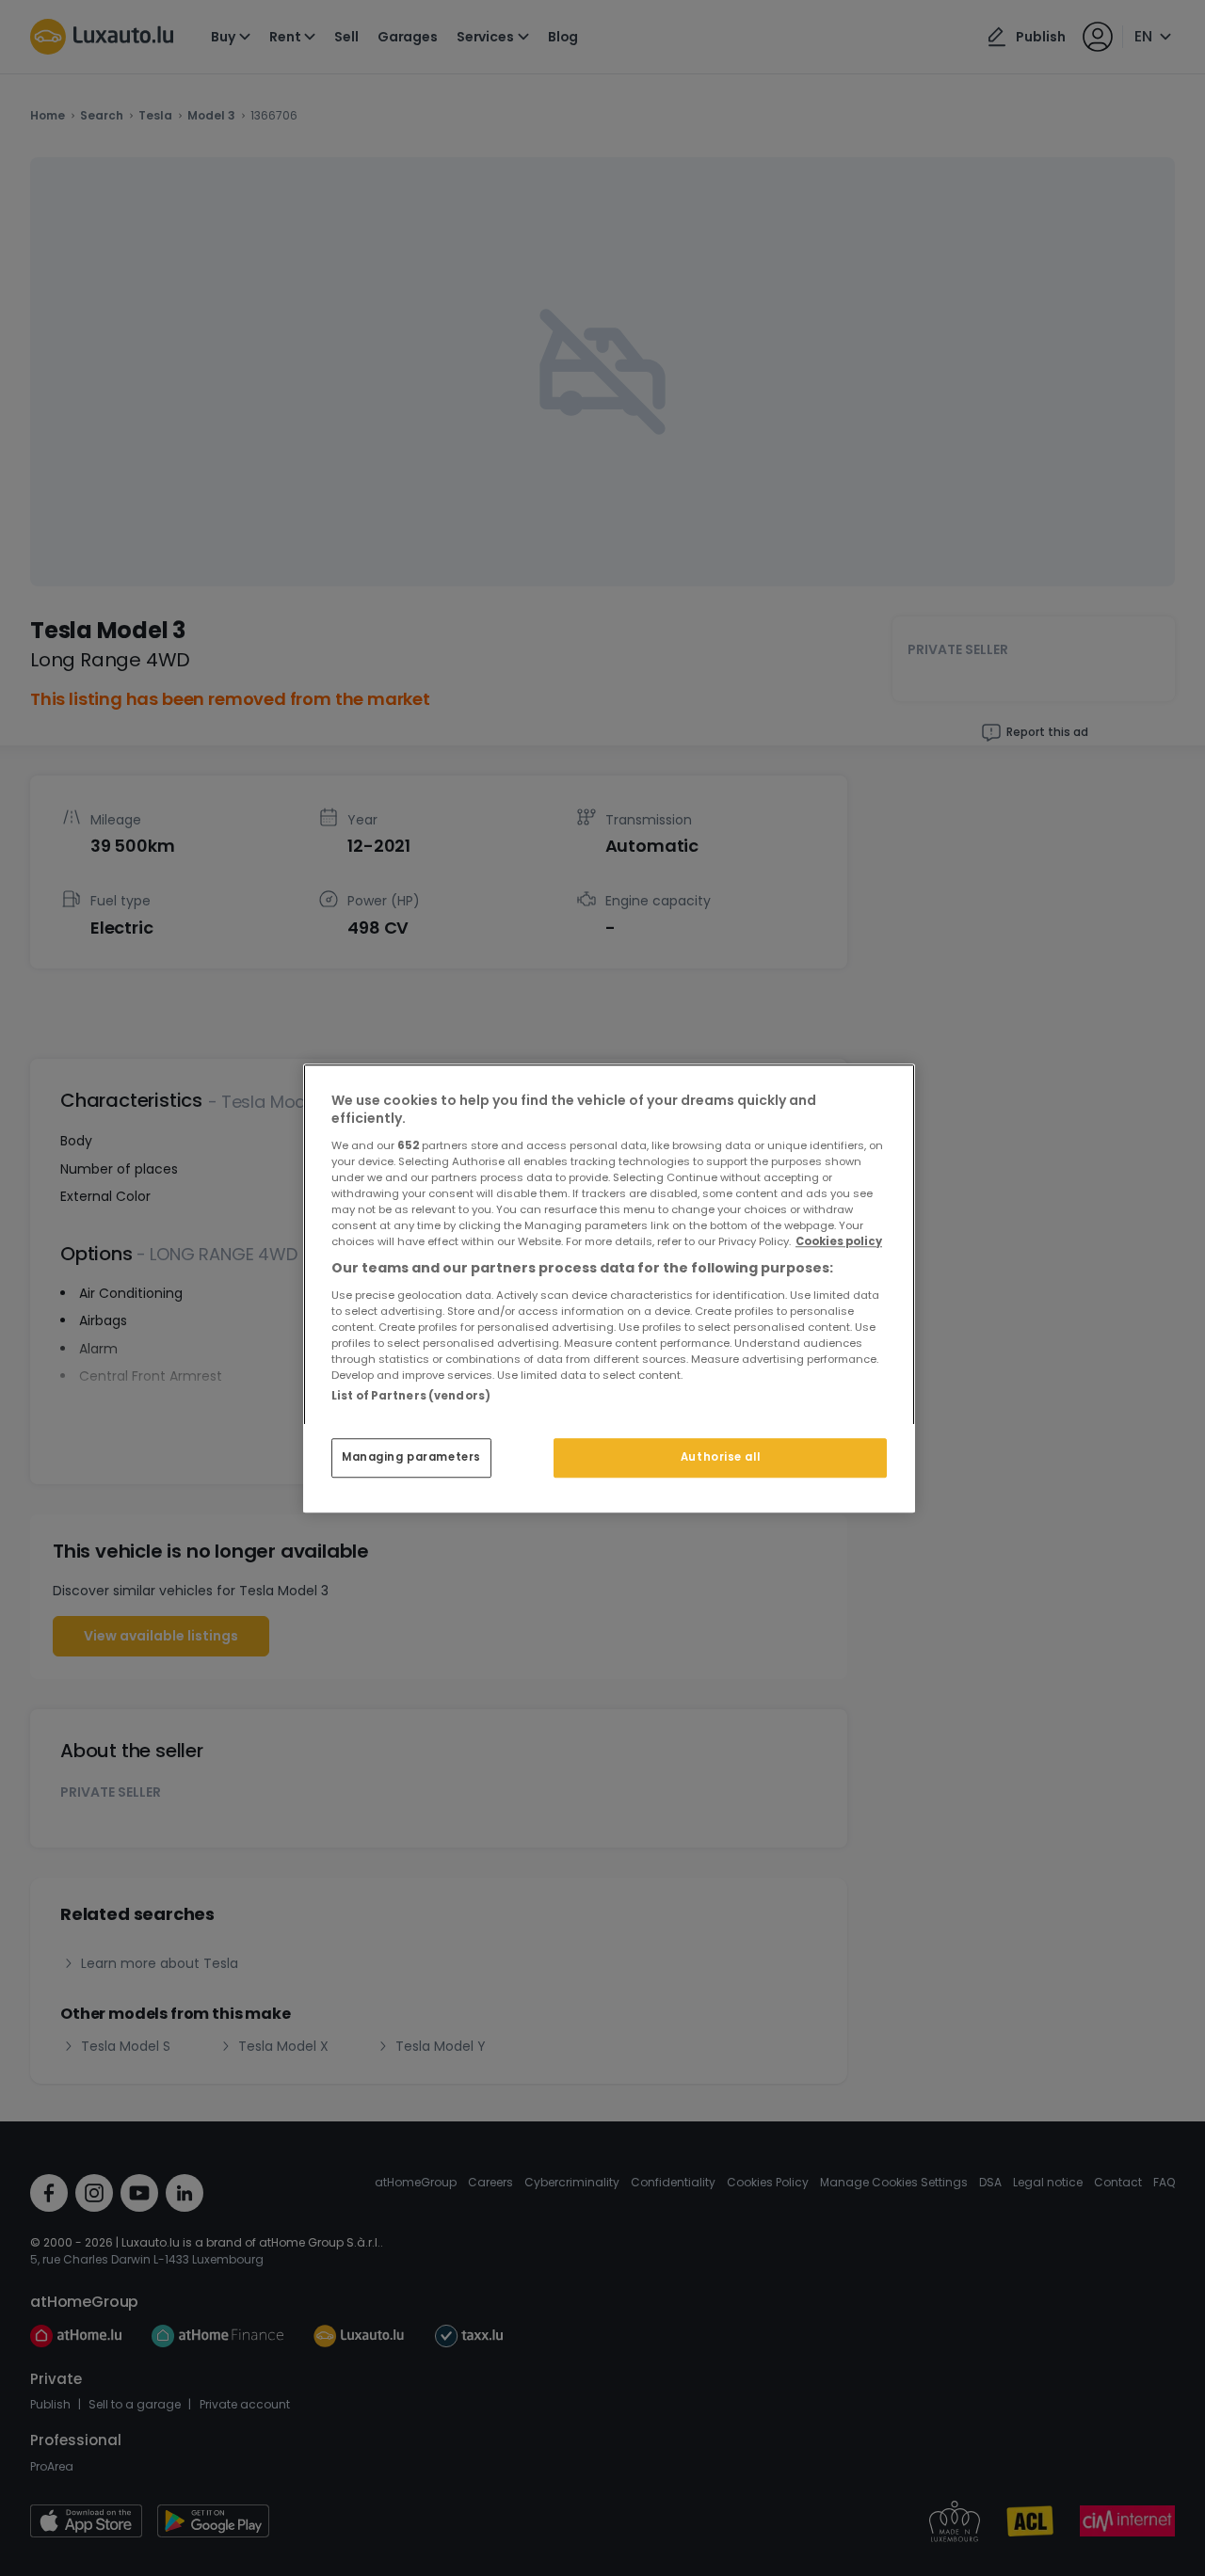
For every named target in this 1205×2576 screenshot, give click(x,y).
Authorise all (720, 1457)
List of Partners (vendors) (411, 1396)
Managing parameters (411, 1457)
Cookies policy (839, 1241)
